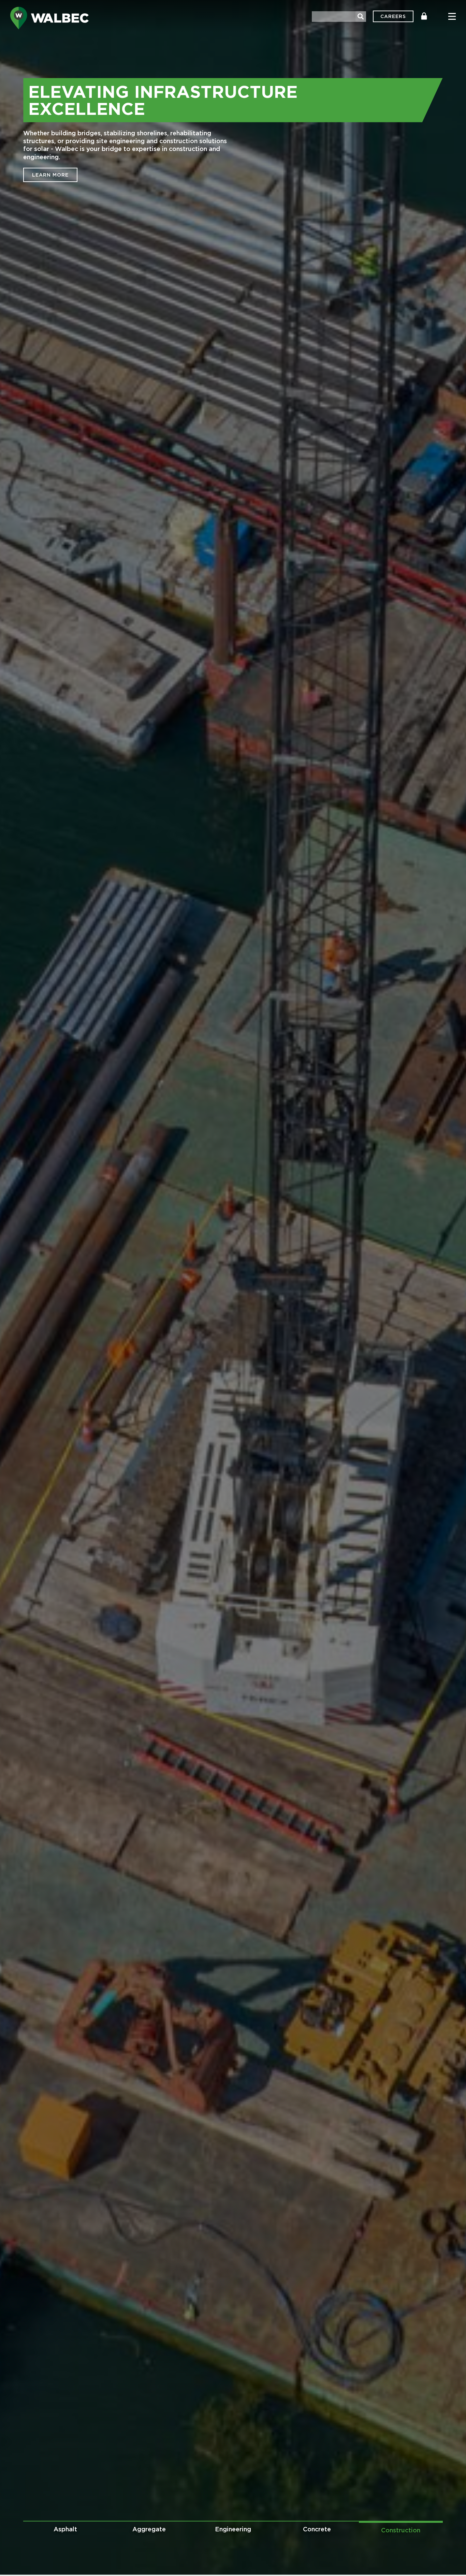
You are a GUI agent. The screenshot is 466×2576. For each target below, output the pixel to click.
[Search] (361, 17)
